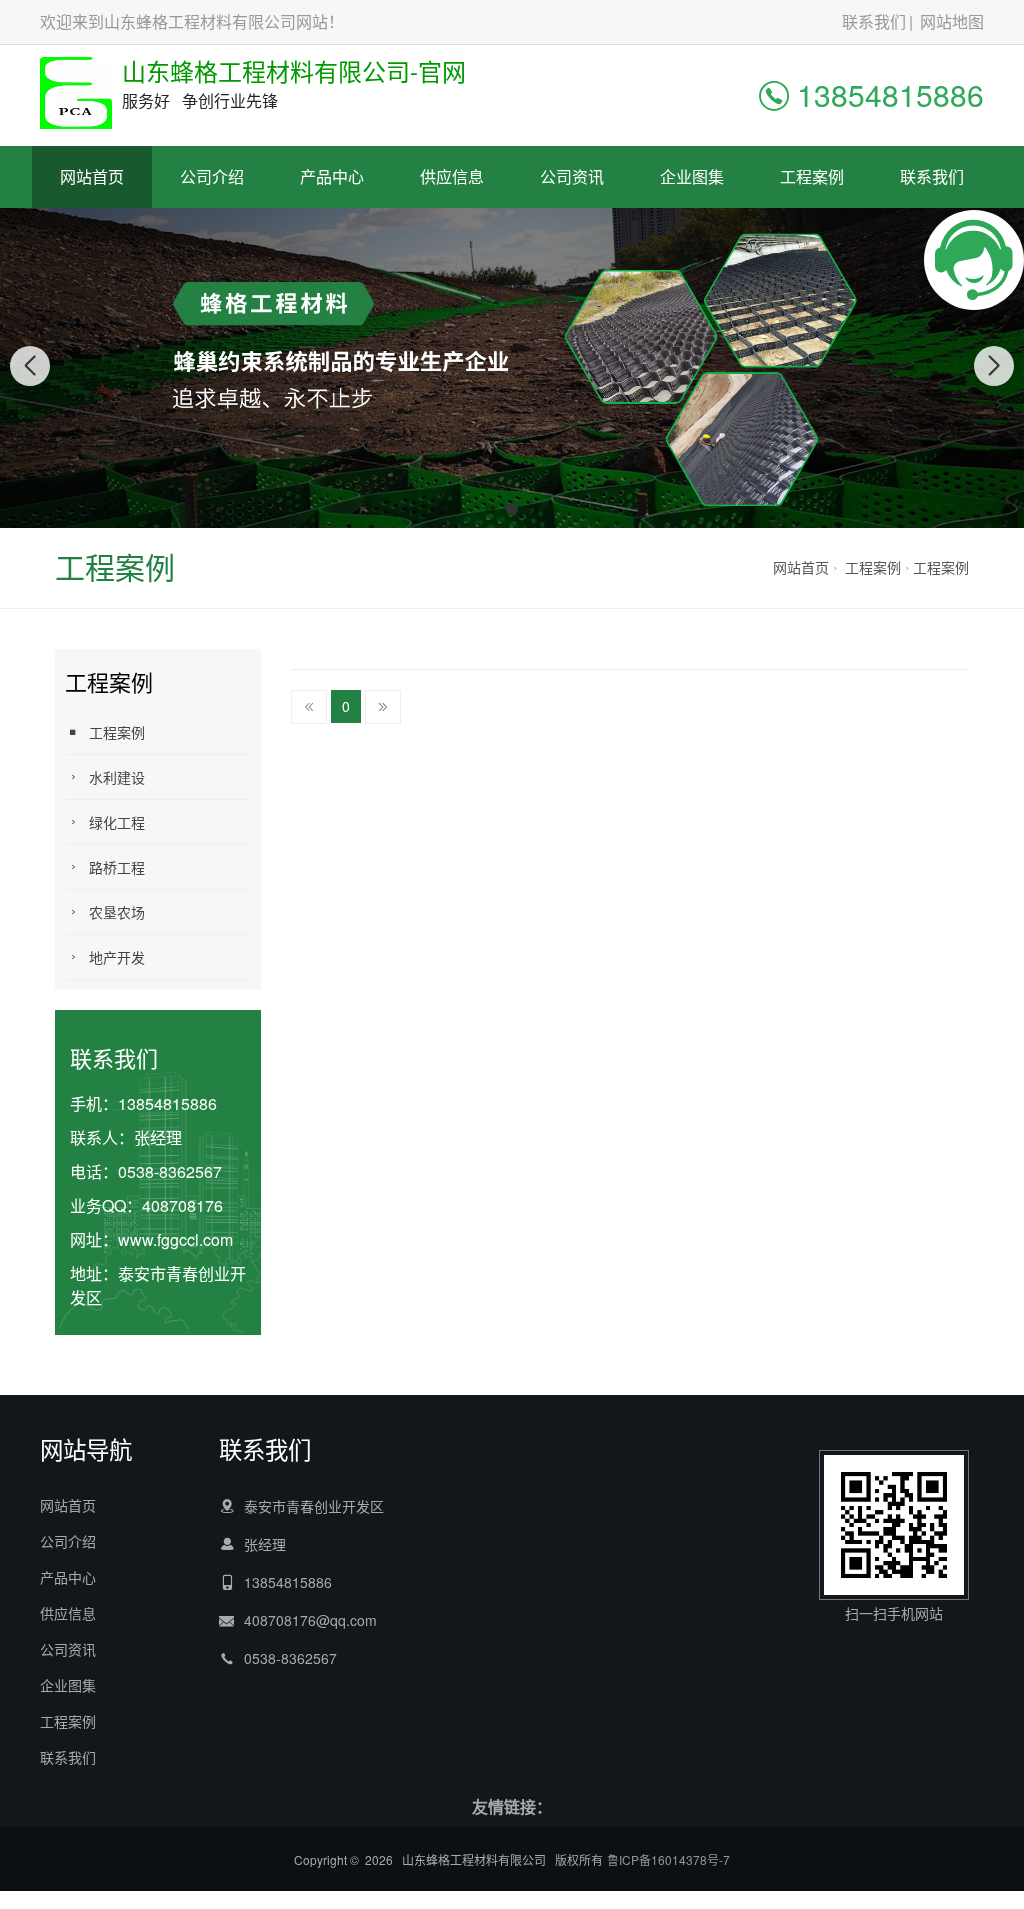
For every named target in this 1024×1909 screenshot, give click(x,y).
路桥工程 (117, 867)
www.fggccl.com (175, 1239)
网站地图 (952, 21)
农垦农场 (117, 912)
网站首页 (92, 176)
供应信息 (452, 176)
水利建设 (117, 777)
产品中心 (332, 176)
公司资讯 (572, 176)
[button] (490, 509)
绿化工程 (117, 822)
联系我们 (874, 21)
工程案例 (812, 176)
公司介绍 (212, 176)
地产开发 (117, 957)
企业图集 (692, 176)
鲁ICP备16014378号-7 (668, 1859)
